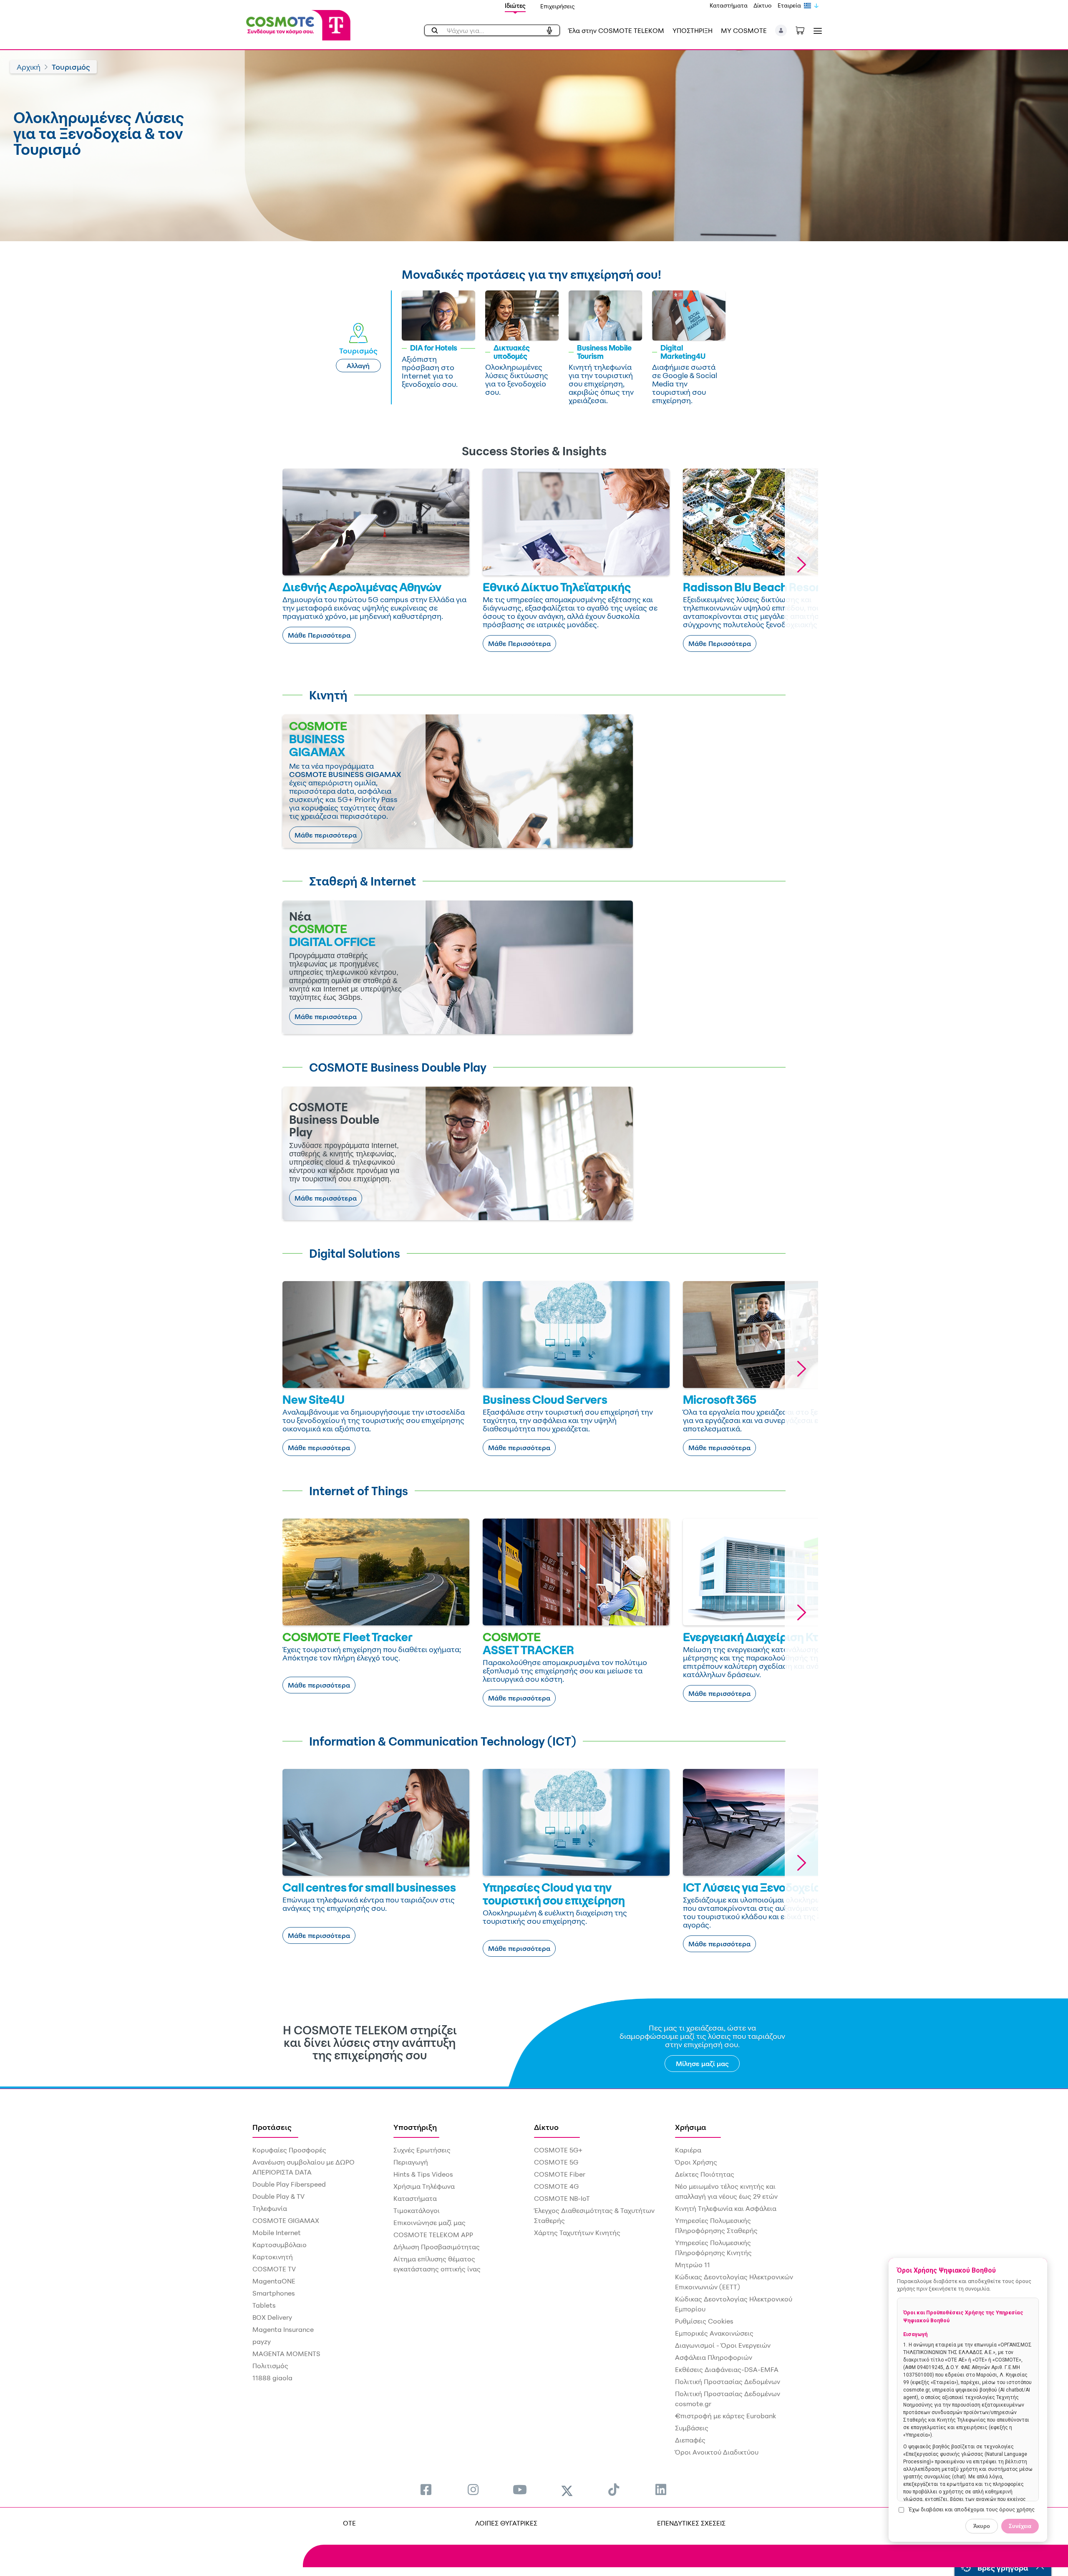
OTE (349, 2523)
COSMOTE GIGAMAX (286, 2220)
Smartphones (274, 2293)
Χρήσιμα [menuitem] (691, 2127)
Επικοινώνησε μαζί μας (429, 2223)
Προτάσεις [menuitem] (272, 2127)
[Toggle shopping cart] (804, 30)
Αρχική (29, 67)
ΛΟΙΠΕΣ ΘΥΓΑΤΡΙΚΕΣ (506, 2523)
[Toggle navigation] (816, 31)
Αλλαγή (358, 366)
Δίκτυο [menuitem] (546, 2127)
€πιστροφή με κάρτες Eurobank (725, 2416)
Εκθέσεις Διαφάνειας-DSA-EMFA (727, 2369)
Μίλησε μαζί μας (702, 2064)
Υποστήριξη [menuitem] (415, 2127)
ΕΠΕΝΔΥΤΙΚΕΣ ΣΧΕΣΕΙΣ (691, 2523)
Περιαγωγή (411, 2162)
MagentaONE (274, 2281)
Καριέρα (688, 2150)
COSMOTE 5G (556, 2162)
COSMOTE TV (274, 2269)
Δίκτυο (763, 5)
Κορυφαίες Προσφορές (289, 2150)
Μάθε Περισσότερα (319, 635)
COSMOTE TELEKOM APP (433, 2235)
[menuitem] (426, 2489)
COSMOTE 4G (556, 2186)
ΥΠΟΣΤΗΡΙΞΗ (693, 30)
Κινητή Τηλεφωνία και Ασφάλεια (726, 2208)
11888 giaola (272, 2378)
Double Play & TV (278, 2196)
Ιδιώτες (515, 6)
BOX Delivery (272, 2317)
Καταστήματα (729, 5)
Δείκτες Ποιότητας (705, 2174)
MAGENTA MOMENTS (286, 2354)
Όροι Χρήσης (696, 2162)
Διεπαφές (690, 2440)
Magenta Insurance (283, 2329)
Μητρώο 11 (693, 2265)
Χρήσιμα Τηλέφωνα (424, 2186)
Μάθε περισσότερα (326, 835)
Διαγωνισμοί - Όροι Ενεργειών (723, 2345)
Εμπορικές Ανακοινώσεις (714, 2333)
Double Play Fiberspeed (289, 2184)
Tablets (264, 2305)
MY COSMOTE (744, 30)
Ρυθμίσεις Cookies (704, 2321)
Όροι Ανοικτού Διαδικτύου (717, 2452)
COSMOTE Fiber (560, 2174)
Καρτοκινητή (273, 2257)
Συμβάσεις (692, 2428)
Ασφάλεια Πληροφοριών (714, 2357)
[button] (781, 30)
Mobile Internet (277, 2233)
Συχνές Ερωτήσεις (422, 2150)
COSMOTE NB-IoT (562, 2198)
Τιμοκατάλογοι (417, 2210)
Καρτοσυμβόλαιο (280, 2245)
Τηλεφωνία (270, 2208)
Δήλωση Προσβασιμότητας (437, 2247)
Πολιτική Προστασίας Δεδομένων (728, 2382)
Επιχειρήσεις (558, 6)
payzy (262, 2341)
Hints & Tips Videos (423, 2174)
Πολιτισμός (270, 2366)
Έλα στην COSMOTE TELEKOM (616, 30)
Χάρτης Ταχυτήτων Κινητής (577, 2233)
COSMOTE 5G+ (558, 2150)
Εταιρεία (789, 5)
